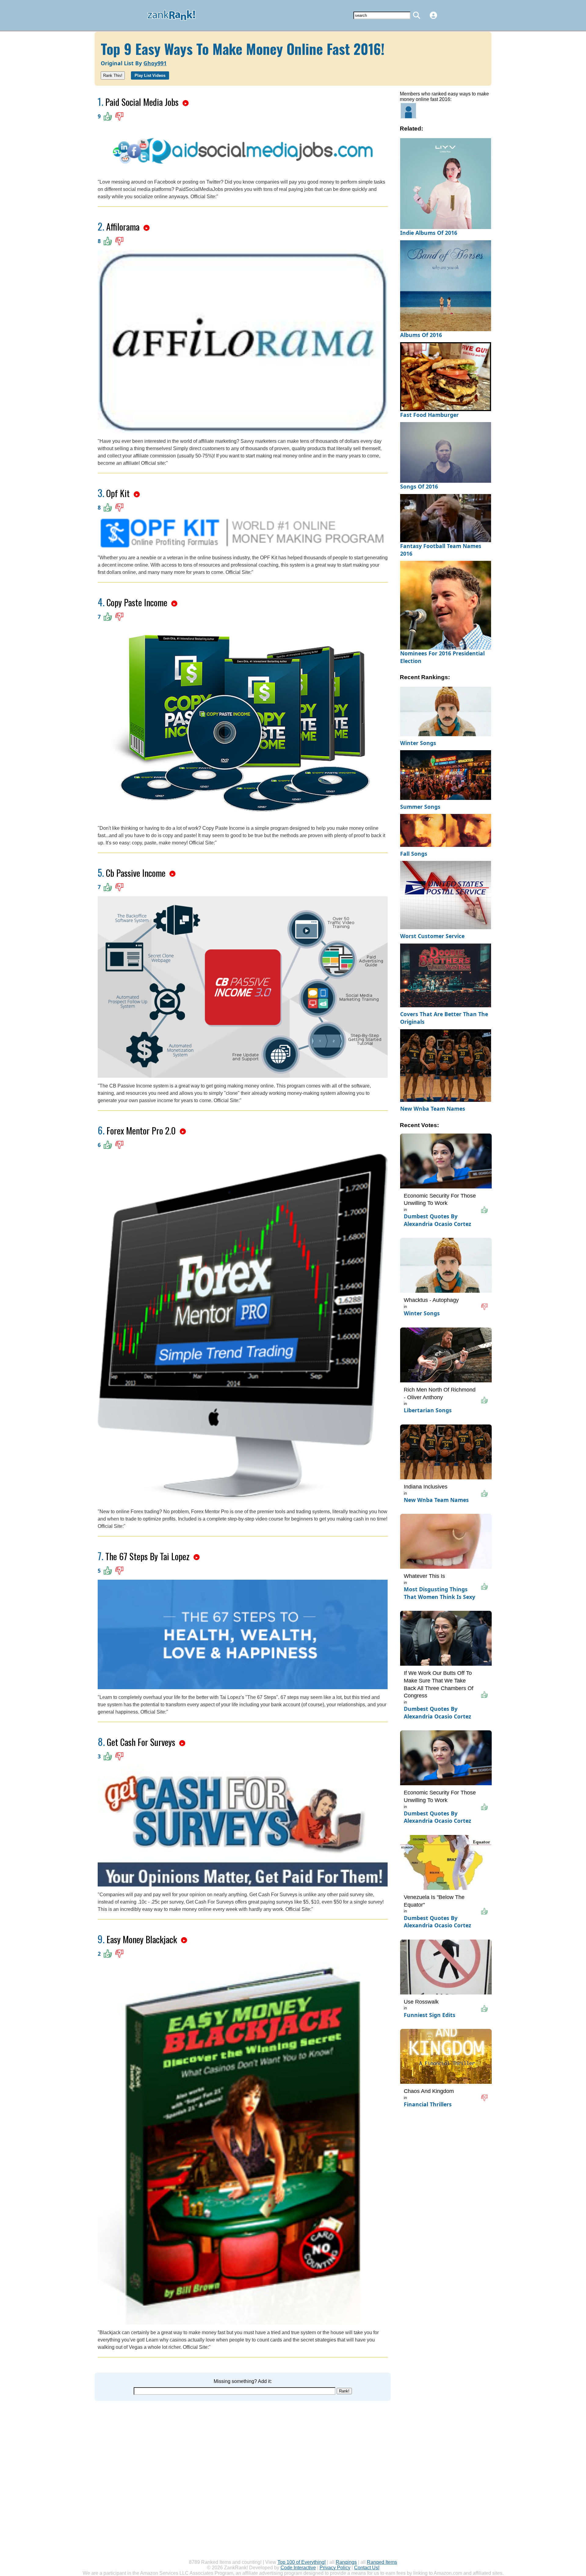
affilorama (123, 226)
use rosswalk (421, 2002)
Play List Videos (150, 75)
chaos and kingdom (429, 2091)
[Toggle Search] (417, 15)
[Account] (433, 15)
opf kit (118, 493)
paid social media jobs (142, 102)
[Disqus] (243, 2477)
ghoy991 (155, 63)
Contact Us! (367, 2568)
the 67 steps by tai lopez (147, 1556)
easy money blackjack (142, 1939)
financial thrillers (428, 2104)
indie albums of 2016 (429, 233)
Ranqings (346, 2562)
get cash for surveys (141, 1742)
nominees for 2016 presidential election (442, 657)
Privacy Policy (335, 2568)
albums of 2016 (421, 335)
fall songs (414, 854)
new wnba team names (433, 1109)
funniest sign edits (430, 2015)
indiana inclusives (426, 1487)
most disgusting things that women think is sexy (440, 1593)
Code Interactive (298, 2568)
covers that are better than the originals (444, 1018)
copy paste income (137, 602)
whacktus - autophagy (431, 1300)
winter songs (418, 743)
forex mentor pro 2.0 (141, 1130)
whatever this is (424, 1576)
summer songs (420, 807)
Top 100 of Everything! (302, 2562)
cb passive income (136, 873)
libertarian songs (428, 1410)
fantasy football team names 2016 (441, 550)
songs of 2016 (419, 486)
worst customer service (432, 936)
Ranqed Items (382, 2562)
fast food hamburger (429, 415)
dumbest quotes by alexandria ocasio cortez (438, 1220)
